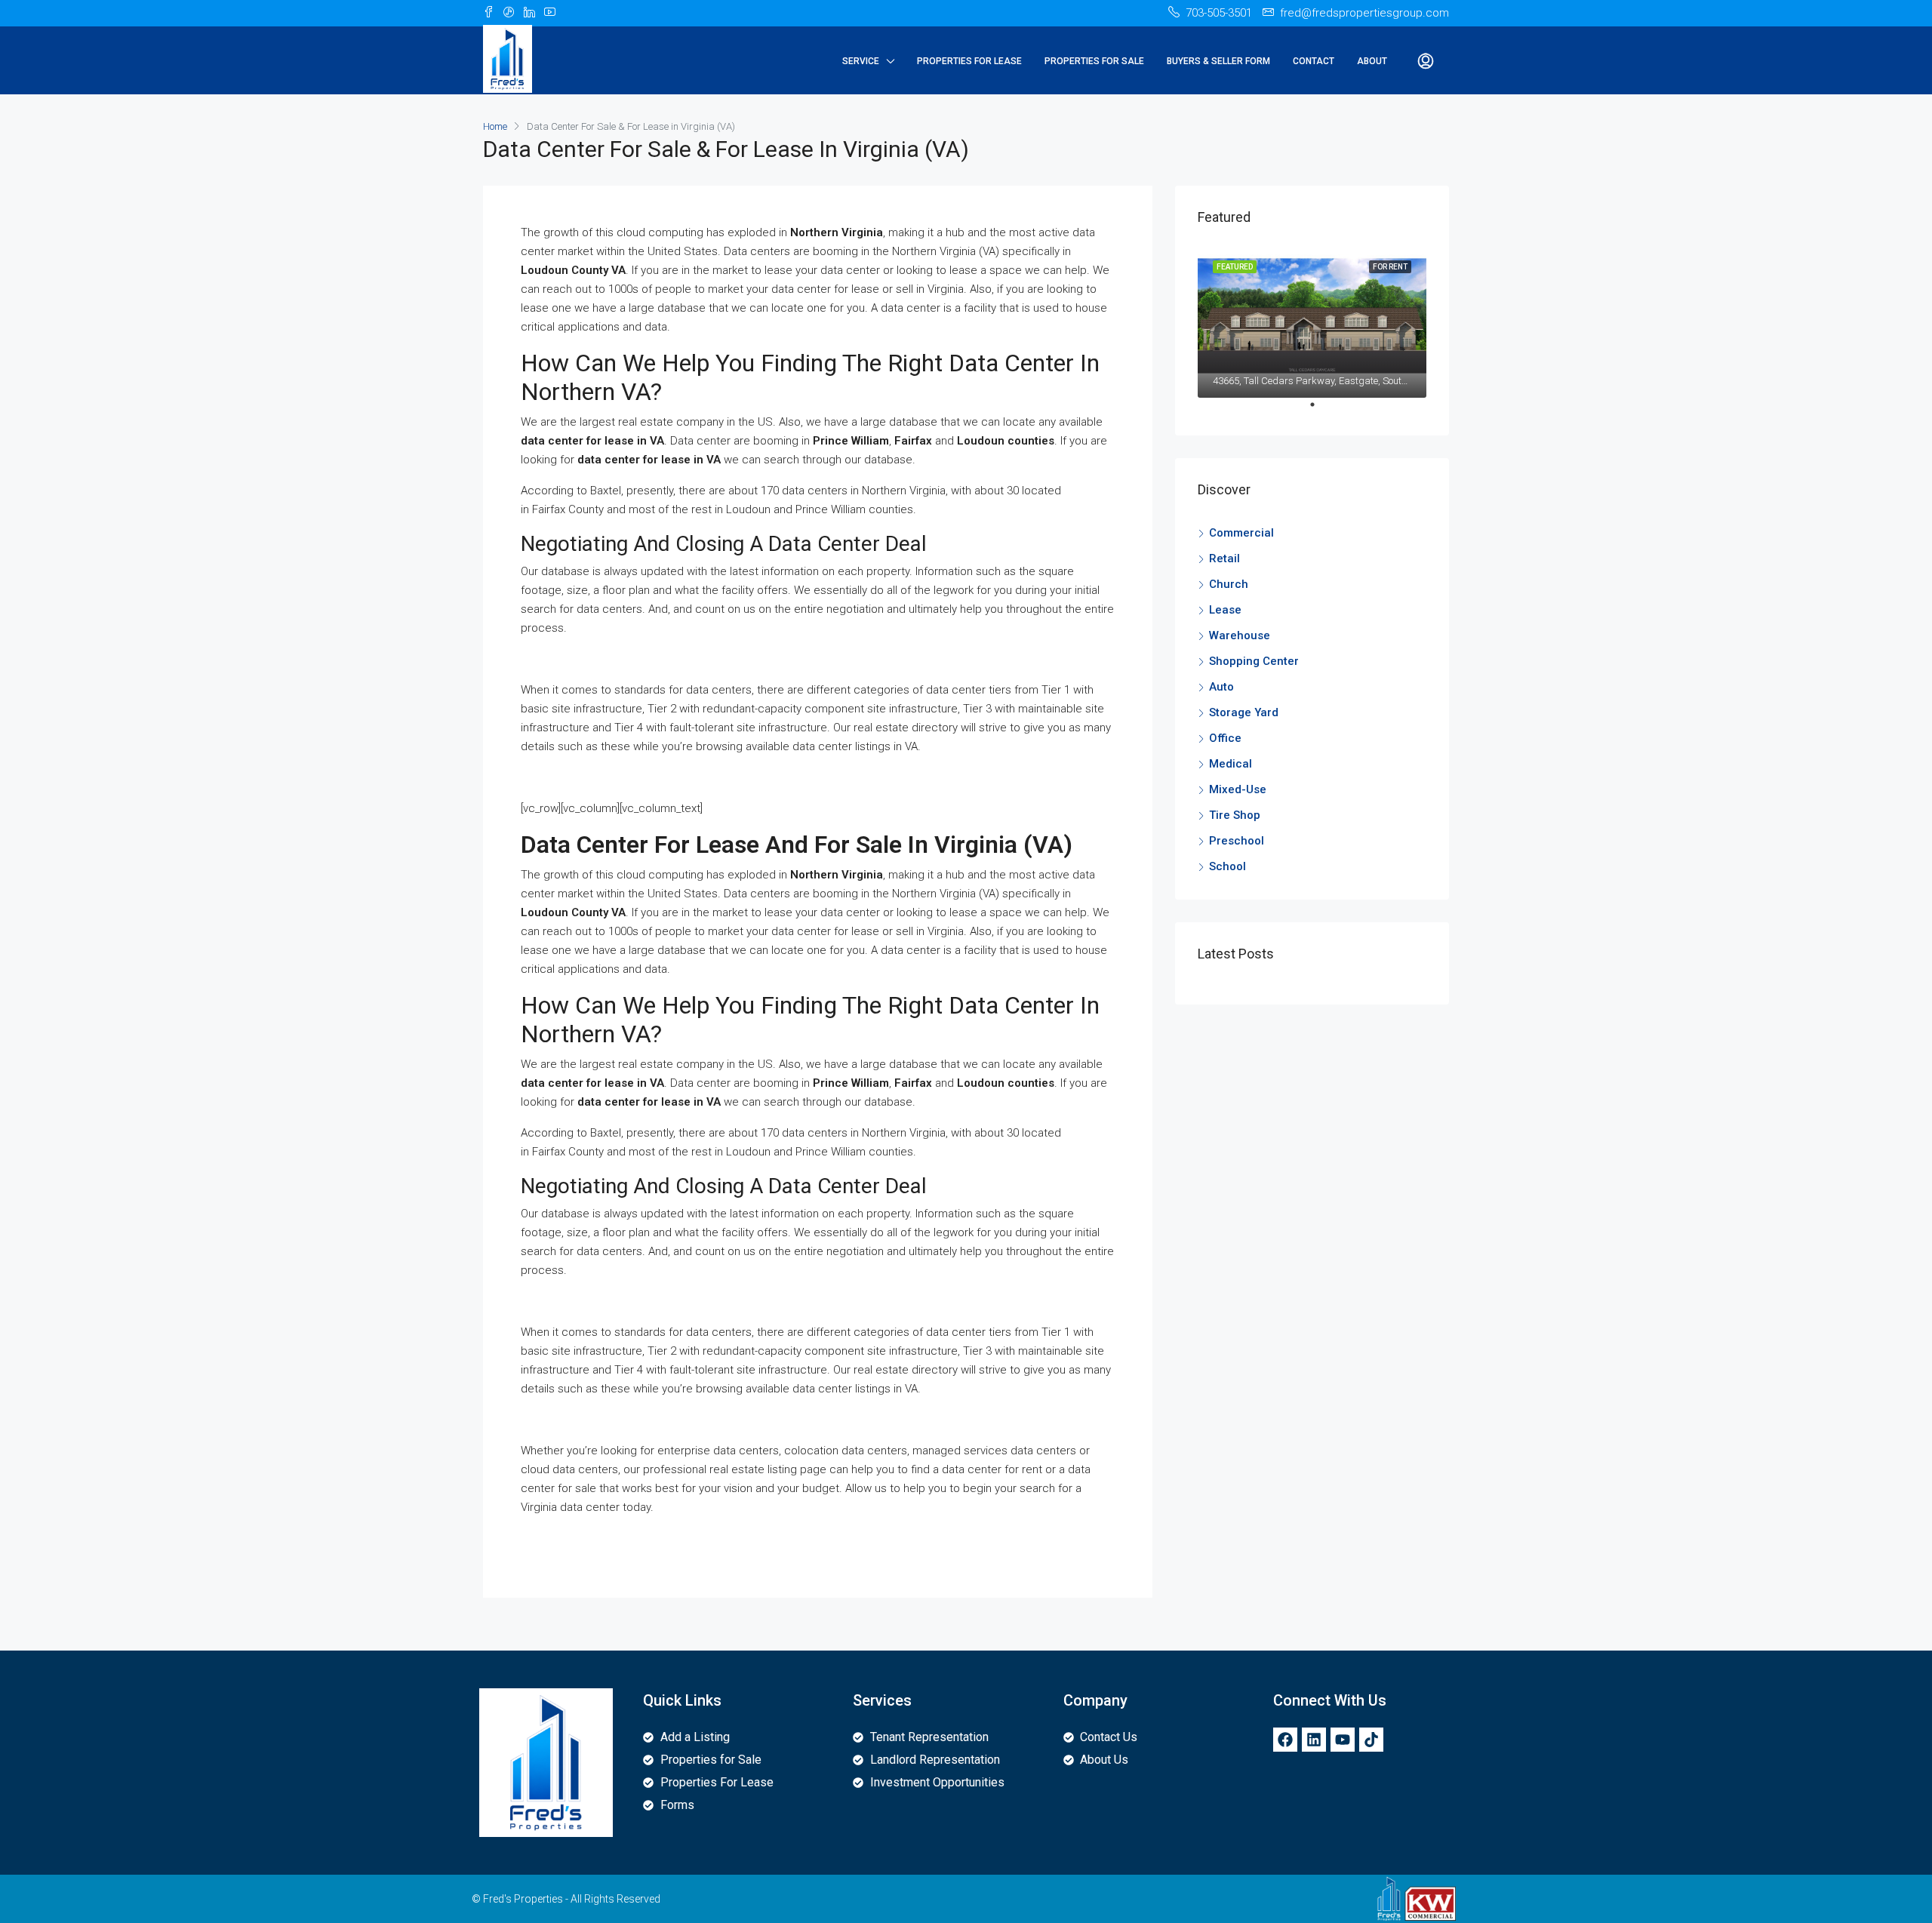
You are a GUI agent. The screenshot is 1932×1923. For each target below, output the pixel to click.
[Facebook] (1285, 1740)
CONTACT (1314, 61)
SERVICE (861, 61)
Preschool (1237, 841)
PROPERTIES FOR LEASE (969, 61)
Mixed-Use (1238, 789)
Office (1225, 738)
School (1227, 866)
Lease (1225, 610)
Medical (1231, 764)
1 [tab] (1320, 411)
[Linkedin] (1314, 1740)
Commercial (1241, 533)
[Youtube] (1343, 1740)
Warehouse (1240, 635)
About (1372, 61)
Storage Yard (1244, 712)
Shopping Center (1254, 661)
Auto (1221, 687)
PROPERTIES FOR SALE (1094, 61)
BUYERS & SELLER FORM (1218, 61)
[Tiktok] (1371, 1740)
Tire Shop (1235, 815)
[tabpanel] (1312, 322)
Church (1229, 584)
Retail (1224, 558)
